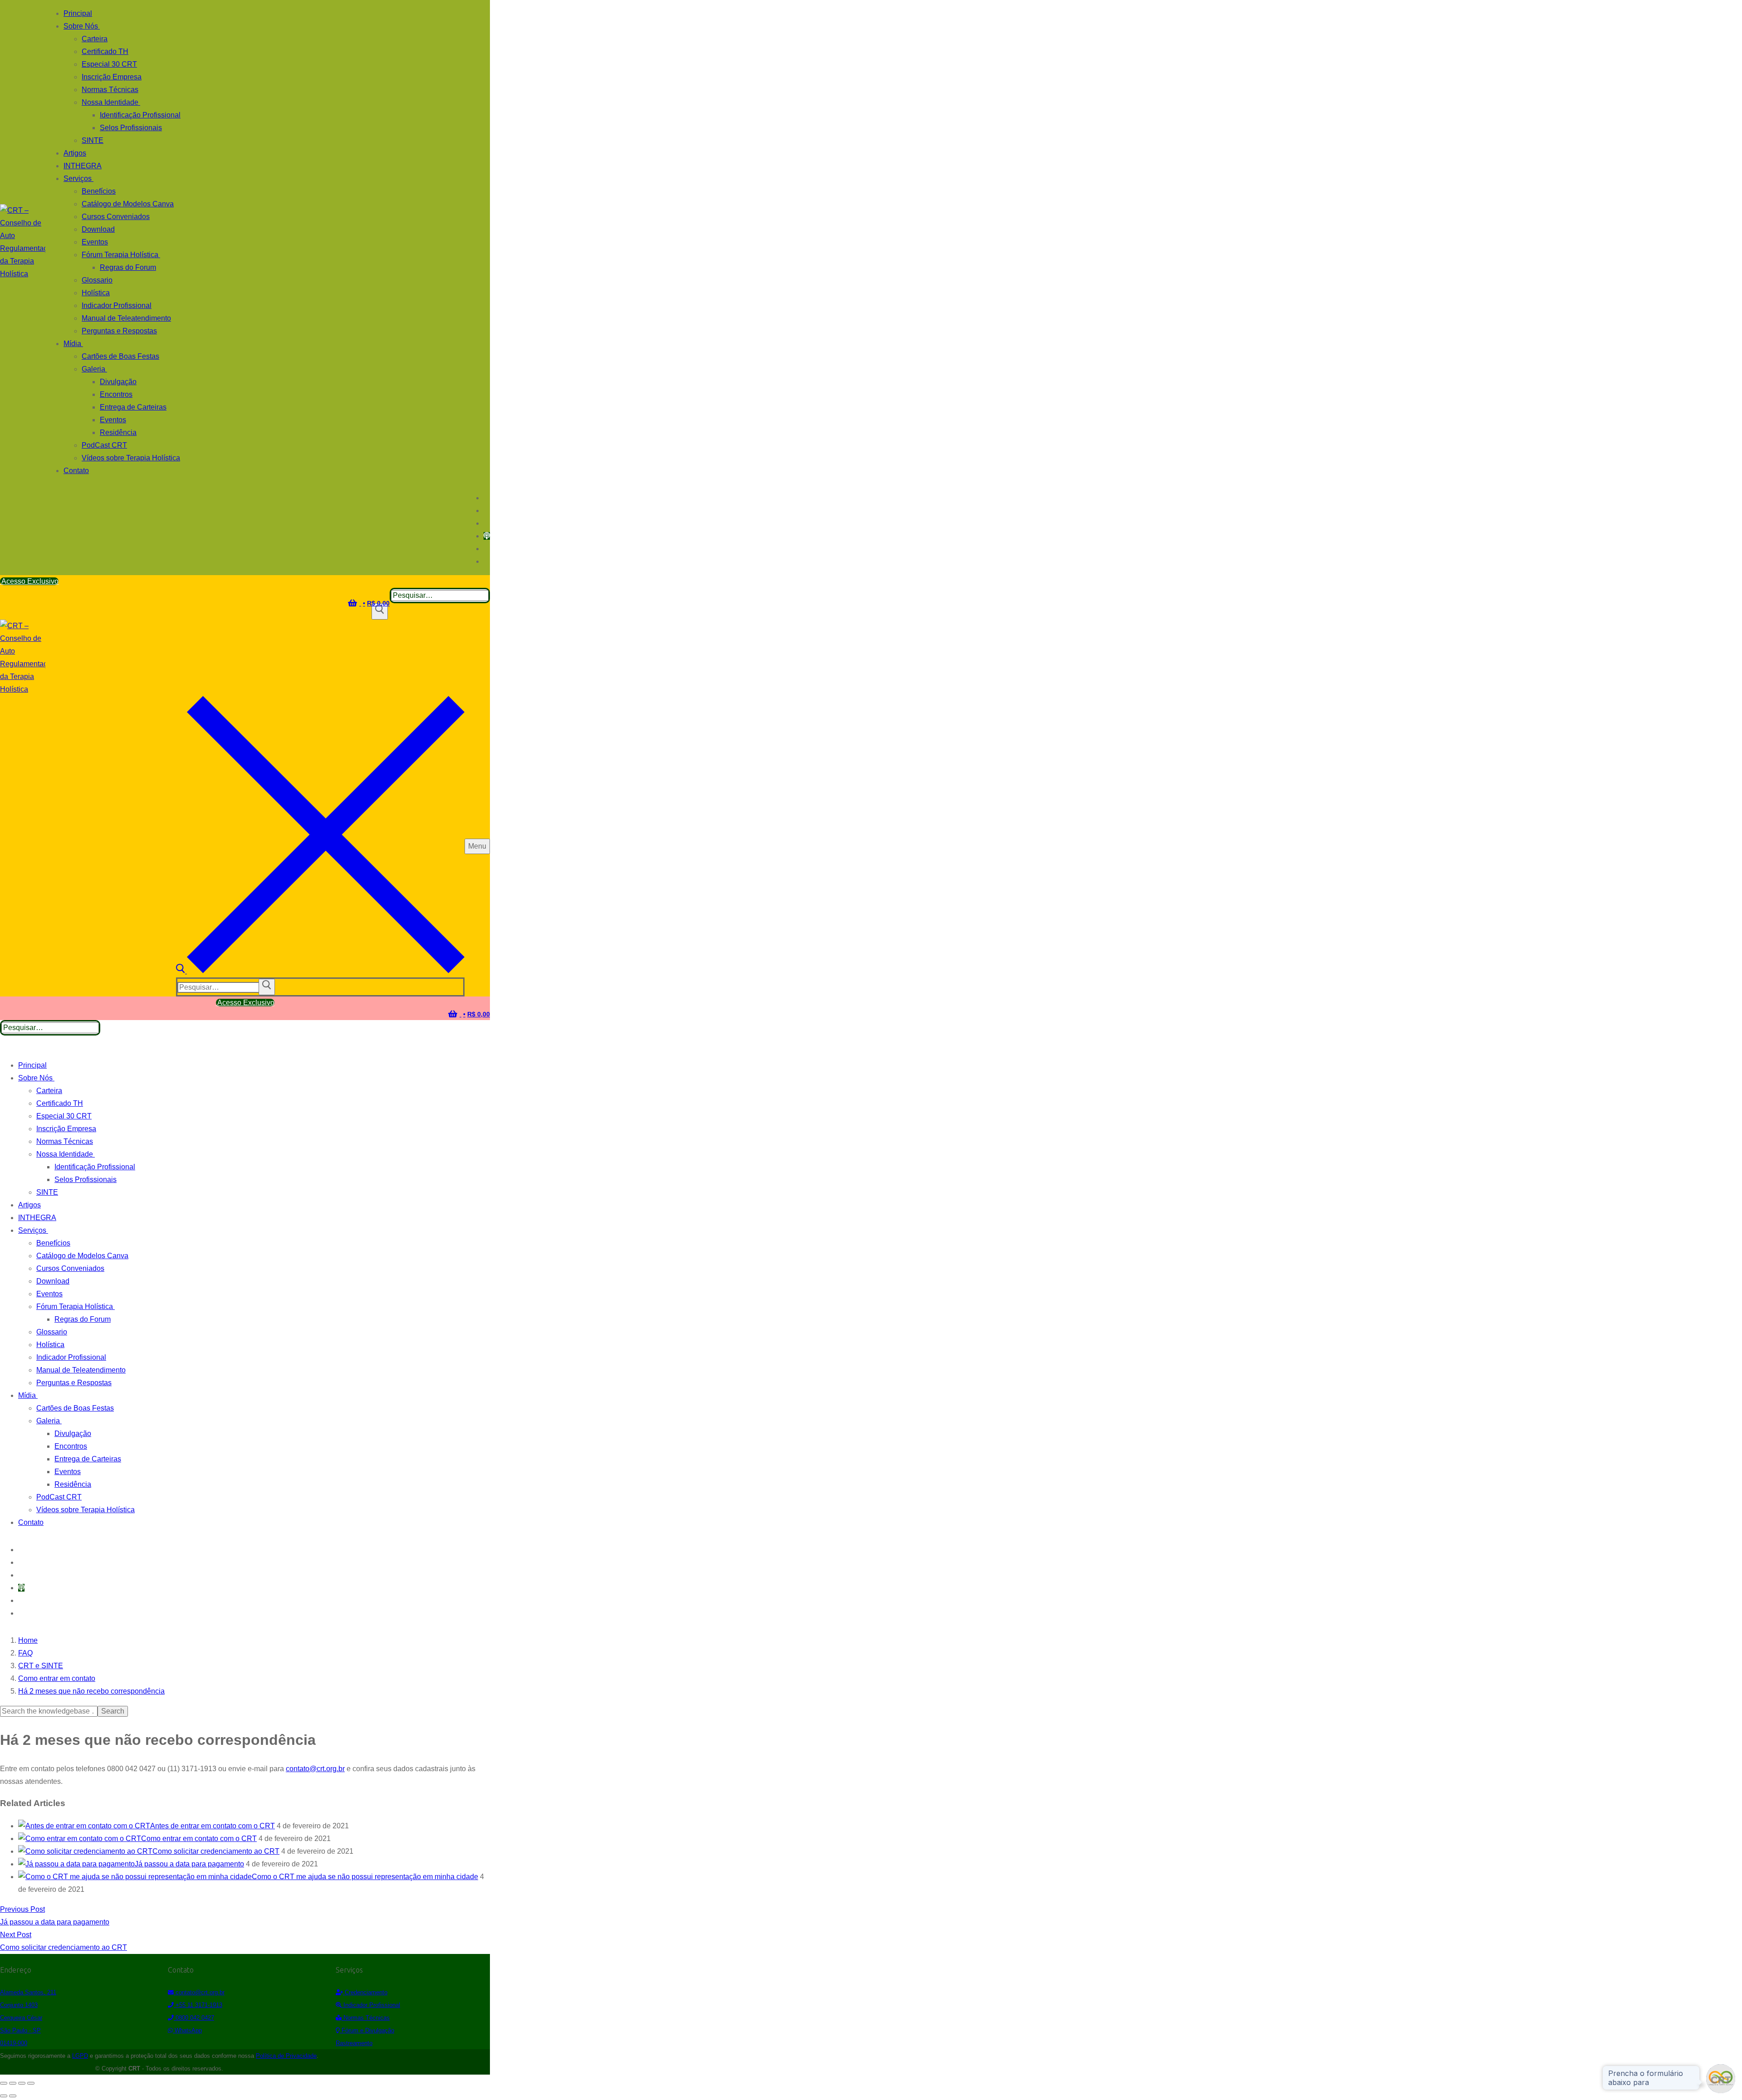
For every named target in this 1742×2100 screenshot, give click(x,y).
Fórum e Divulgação (367, 2030)
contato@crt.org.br (315, 1769)
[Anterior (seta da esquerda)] (4, 2096)
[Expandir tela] (13, 2083)
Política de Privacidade (286, 2056)
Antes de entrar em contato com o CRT (213, 1826)
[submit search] (267, 987)
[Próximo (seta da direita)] (13, 2096)
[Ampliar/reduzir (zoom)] (4, 2083)
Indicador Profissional (371, 2005)
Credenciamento (365, 1992)
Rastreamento (354, 2043)
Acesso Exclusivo (29, 581)
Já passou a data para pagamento (189, 1864)
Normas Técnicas (366, 2018)
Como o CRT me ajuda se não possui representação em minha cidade (365, 1877)
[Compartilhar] (22, 2083)
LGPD (80, 2056)
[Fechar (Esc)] (31, 2083)
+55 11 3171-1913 (198, 2005)
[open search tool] (320, 971)
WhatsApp (187, 2030)
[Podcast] (487, 536)
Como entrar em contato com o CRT (199, 1839)
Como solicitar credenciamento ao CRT (216, 1851)
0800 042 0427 (194, 2018)
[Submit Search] (380, 611)
